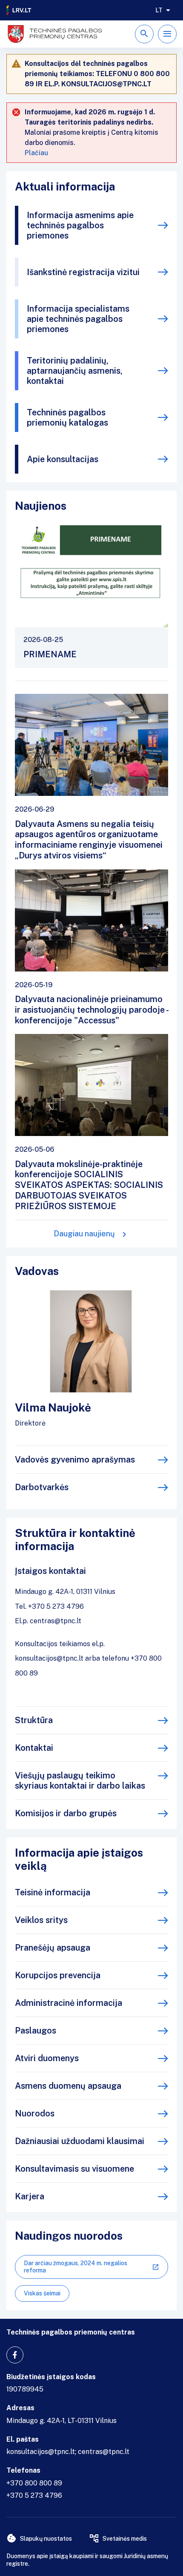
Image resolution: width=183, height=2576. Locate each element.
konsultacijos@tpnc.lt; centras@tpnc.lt (68, 2452)
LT (159, 10)
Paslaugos (36, 2031)
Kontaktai (34, 1748)
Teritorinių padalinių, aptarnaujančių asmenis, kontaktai (75, 371)
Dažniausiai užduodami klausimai (80, 2141)
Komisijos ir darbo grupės (66, 1813)
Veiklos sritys (41, 1920)
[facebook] (15, 2355)
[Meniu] (167, 34)
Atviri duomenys (47, 2058)
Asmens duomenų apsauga (68, 2086)
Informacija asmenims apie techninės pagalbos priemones (80, 225)
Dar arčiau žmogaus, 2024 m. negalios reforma (76, 2267)
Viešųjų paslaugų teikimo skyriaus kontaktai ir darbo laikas (80, 1781)
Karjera (30, 2196)
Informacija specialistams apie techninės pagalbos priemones (78, 319)
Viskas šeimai (42, 2293)
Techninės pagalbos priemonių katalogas (67, 417)
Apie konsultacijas (63, 459)
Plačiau (36, 153)
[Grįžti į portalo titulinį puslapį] (19, 10)
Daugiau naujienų (84, 1234)
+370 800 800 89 (34, 2483)
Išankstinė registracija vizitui (83, 272)
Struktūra (34, 1720)
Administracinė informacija (69, 2003)
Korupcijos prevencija (58, 1975)
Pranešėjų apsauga (53, 1948)
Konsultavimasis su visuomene (74, 2169)
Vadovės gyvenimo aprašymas (75, 1460)
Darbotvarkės (42, 1487)
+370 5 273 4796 (34, 2495)
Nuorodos (35, 2113)
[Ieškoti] (144, 34)
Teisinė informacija (53, 1892)
